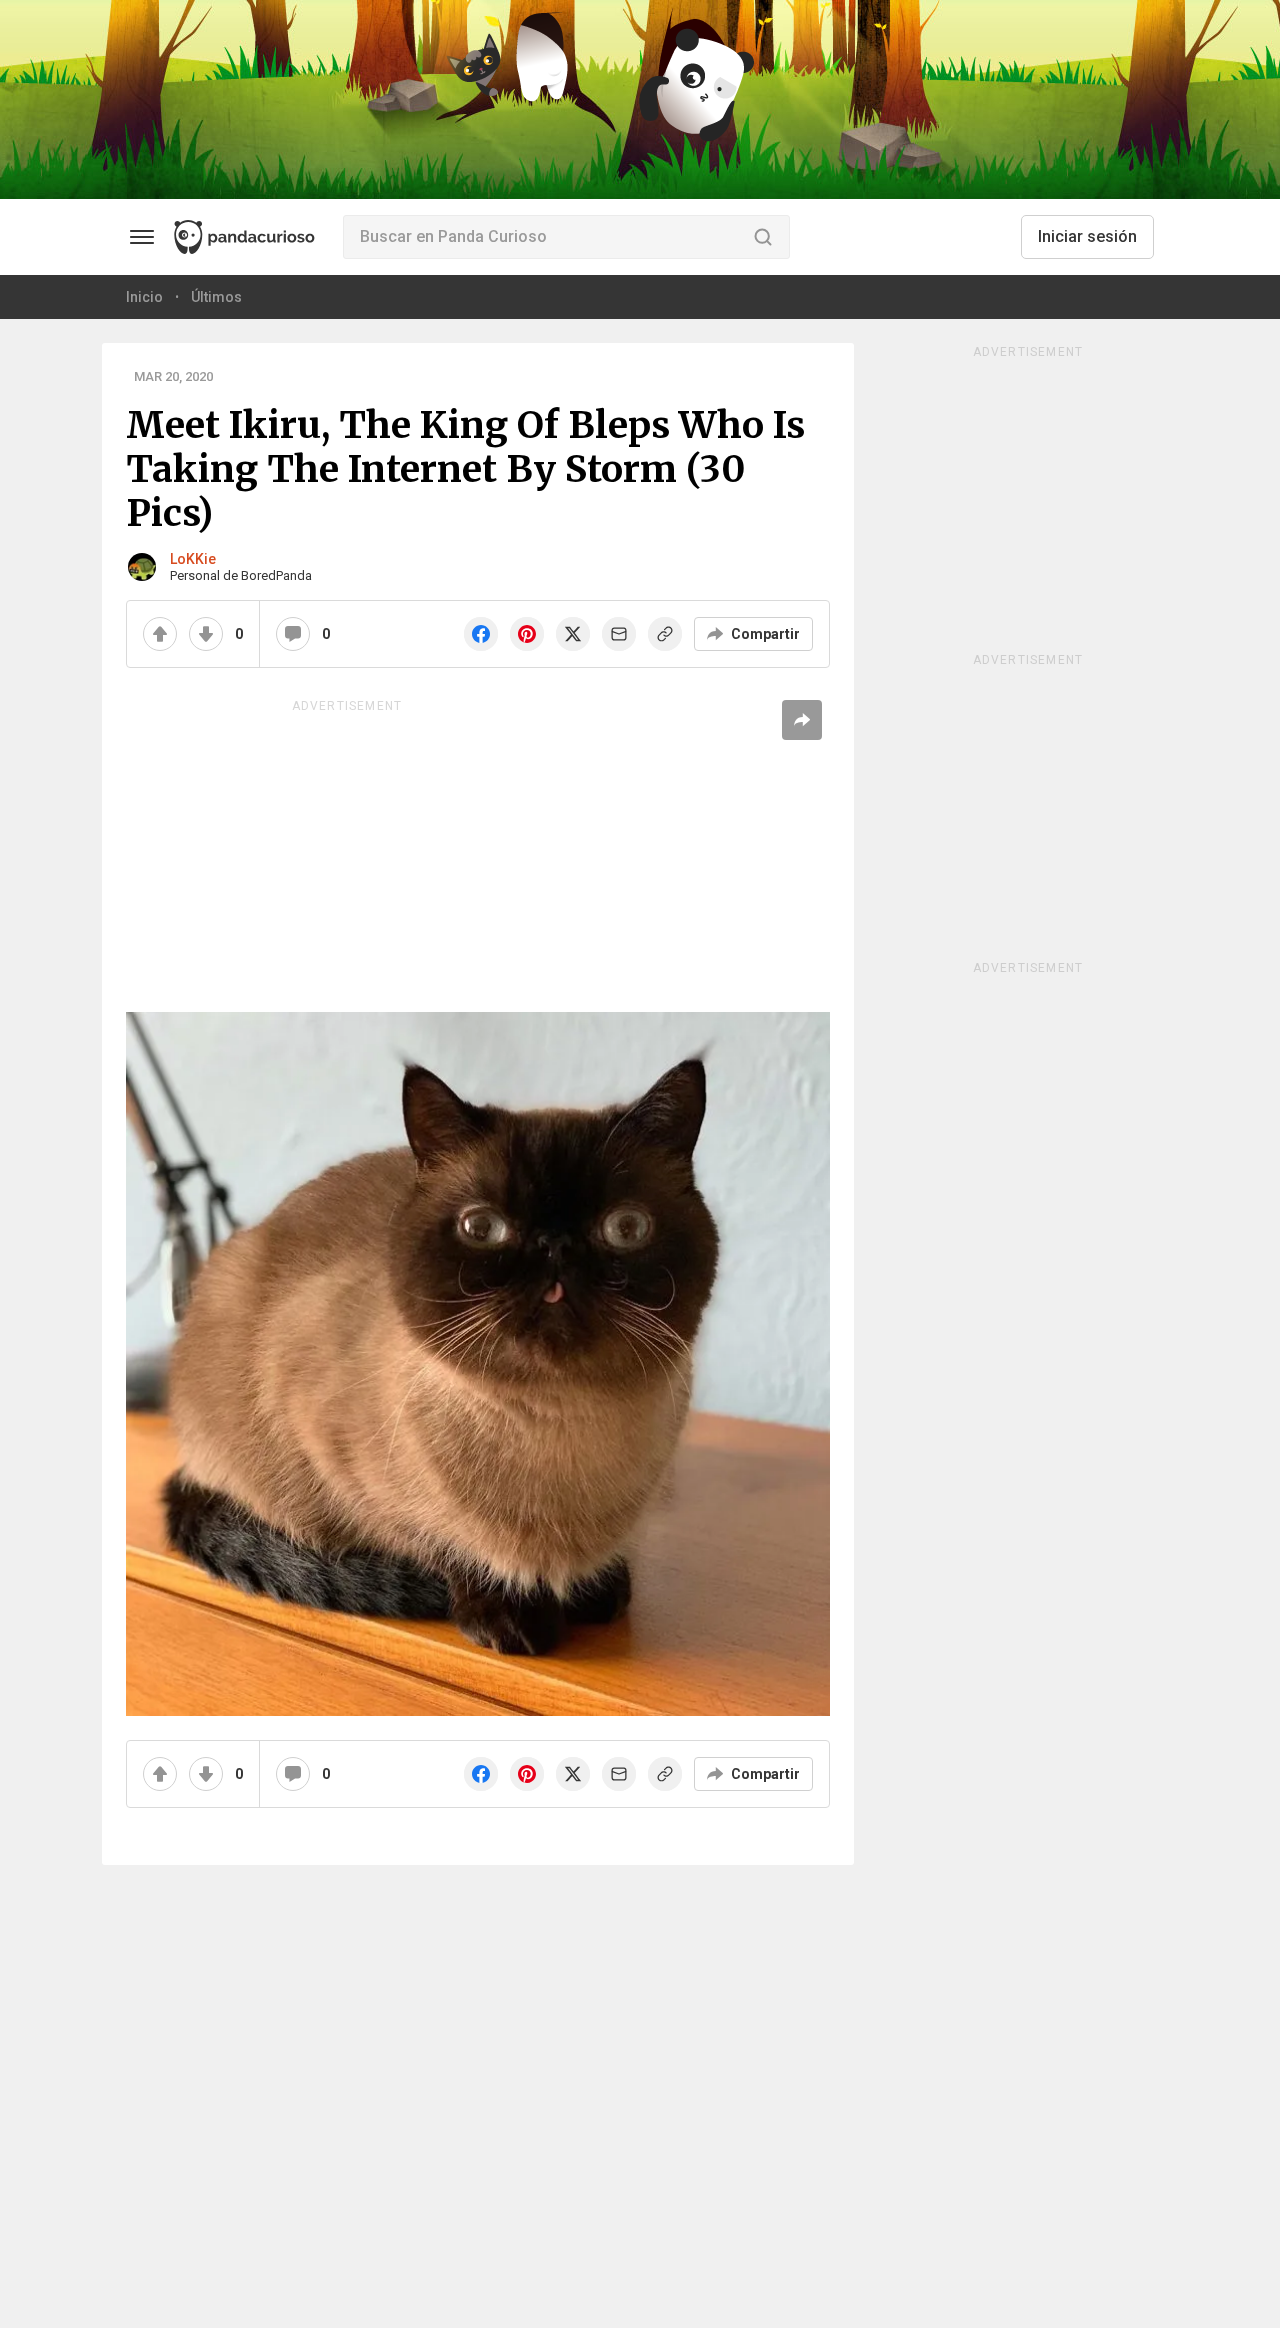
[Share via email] (619, 634)
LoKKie (193, 559)
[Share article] (802, 720)
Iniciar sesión (1087, 236)
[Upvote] (160, 634)
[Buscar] (763, 237)
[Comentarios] (293, 634)
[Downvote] (206, 634)
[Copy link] (665, 634)
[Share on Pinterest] (527, 634)
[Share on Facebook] (481, 634)
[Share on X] (573, 634)
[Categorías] (142, 237)
